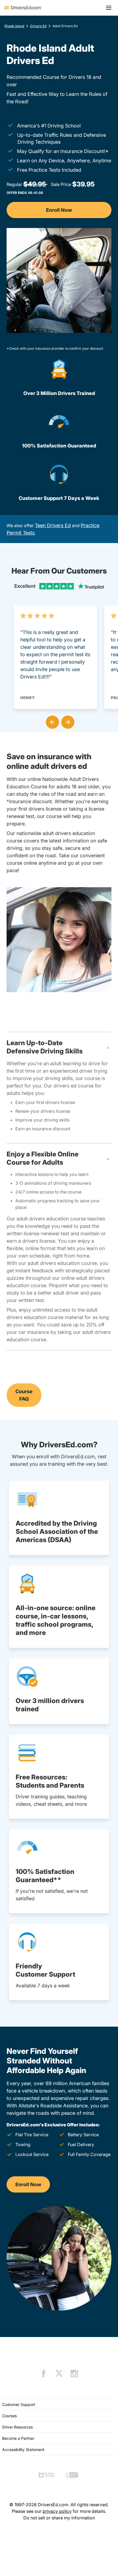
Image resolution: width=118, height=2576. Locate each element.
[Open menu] (109, 8)
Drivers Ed (38, 26)
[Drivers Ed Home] (23, 8)
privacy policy (57, 2511)
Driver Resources (17, 2427)
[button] (51, 721)
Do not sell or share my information (59, 2518)
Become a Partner (18, 2438)
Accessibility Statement (23, 2450)
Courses (9, 2416)
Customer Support (19, 2404)
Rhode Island (14, 26)
